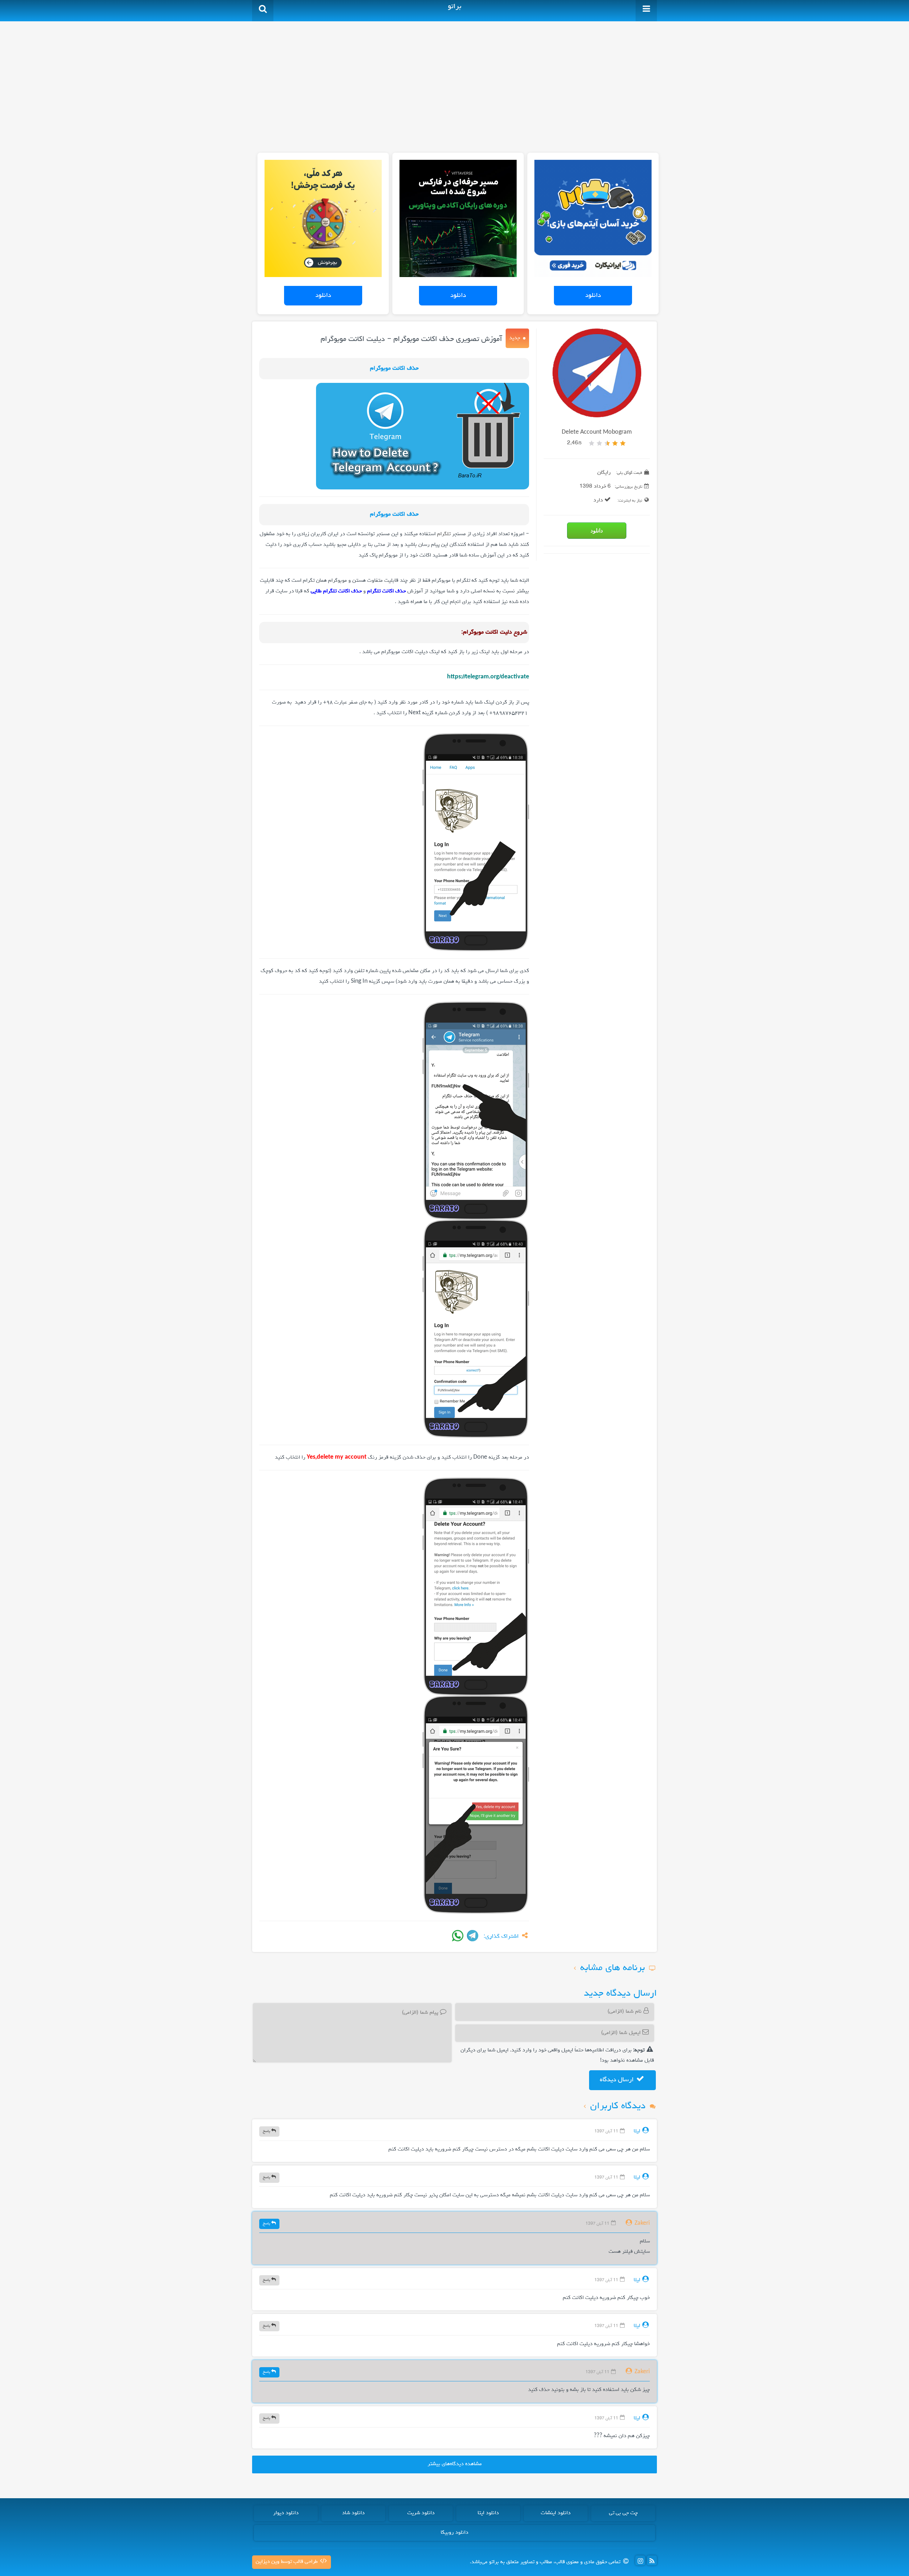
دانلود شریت (421, 2513)
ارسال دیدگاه (617, 2080)
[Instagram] (640, 2560)
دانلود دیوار (286, 2513)
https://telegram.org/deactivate (488, 677)
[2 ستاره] (615, 443)
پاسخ (267, 2131)
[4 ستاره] (599, 443)
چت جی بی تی (623, 2513)
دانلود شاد (353, 2513)
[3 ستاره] (607, 443)
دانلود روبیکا (454, 2533)
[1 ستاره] (623, 443)
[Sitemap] (652, 2560)
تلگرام (444, 534)
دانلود (593, 295)
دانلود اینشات (556, 2513)
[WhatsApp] (458, 1936)
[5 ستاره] (592, 443)
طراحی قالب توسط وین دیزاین (287, 2562)
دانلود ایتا (488, 2513)
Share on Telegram (473, 1936)
